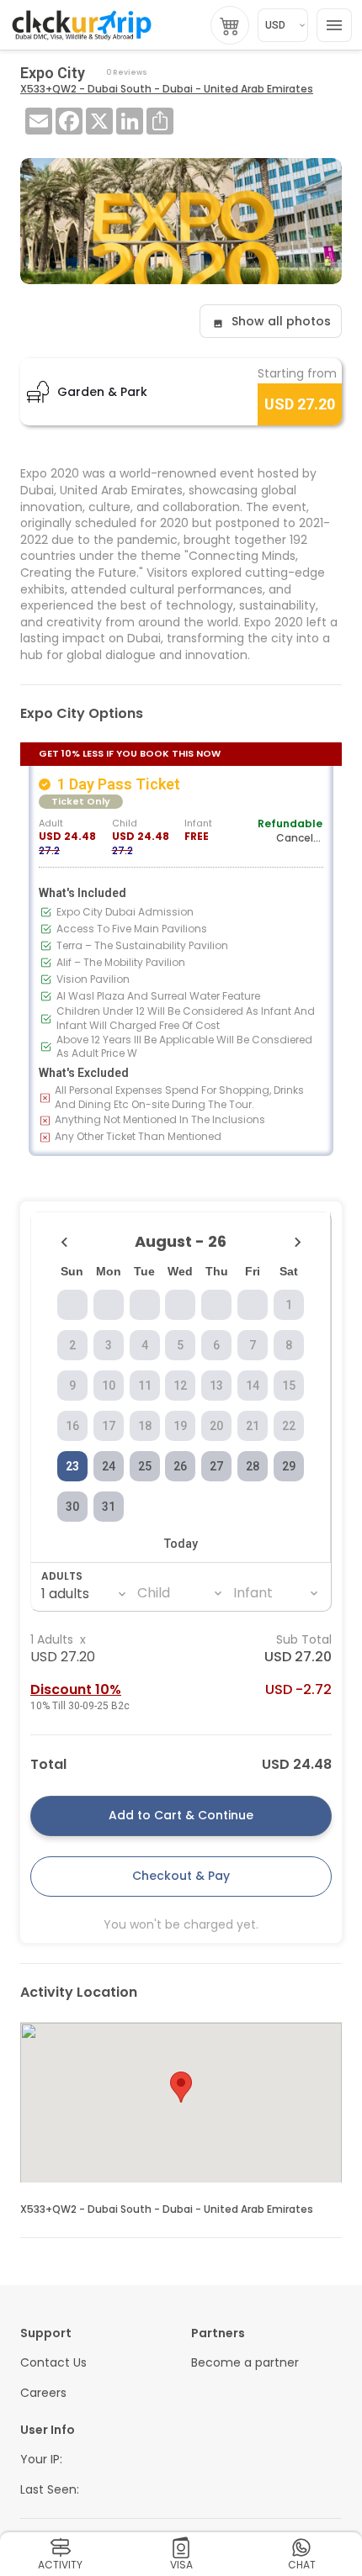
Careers (43, 2393)
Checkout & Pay (181, 1876)
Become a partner (245, 2363)
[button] (181, 2087)
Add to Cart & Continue (181, 1815)
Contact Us (53, 2363)
